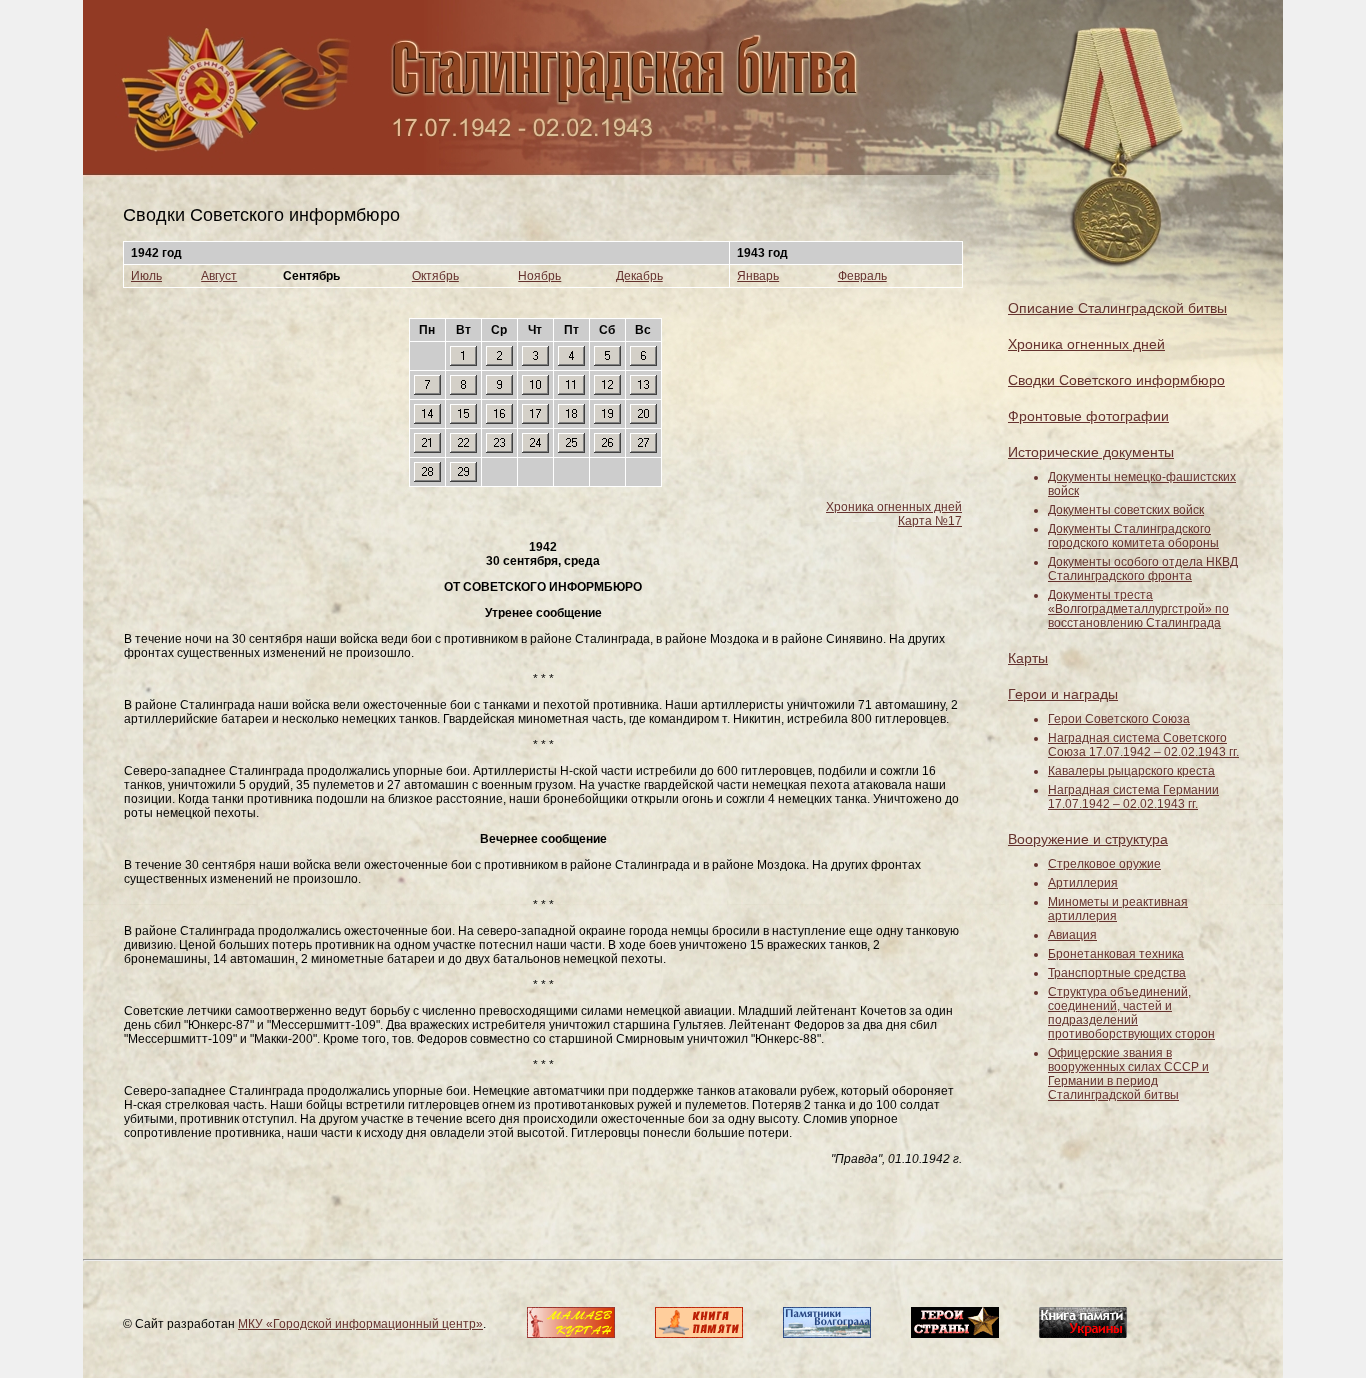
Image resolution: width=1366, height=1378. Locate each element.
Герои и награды (1063, 694)
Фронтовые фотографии (1088, 416)
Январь (758, 276)
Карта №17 (930, 521)
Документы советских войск (1126, 510)
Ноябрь (539, 276)
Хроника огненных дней (894, 507)
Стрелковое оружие (1104, 864)
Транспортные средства (1117, 973)
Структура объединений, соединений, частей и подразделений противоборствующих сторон (1131, 1013)
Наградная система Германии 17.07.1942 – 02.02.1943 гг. (1133, 797)
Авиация (1072, 935)
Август (219, 276)
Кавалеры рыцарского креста (1131, 771)
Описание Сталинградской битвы (1117, 308)
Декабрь (639, 276)
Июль (146, 276)
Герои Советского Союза (1119, 719)
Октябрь (435, 276)
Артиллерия (1083, 883)
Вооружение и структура (1088, 839)
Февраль (862, 276)
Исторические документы (1091, 452)
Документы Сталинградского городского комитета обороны (1133, 536)
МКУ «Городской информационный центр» (360, 1324)
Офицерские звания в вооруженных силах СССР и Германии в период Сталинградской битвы (1128, 1074)
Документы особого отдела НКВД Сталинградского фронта (1143, 569)
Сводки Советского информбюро (1116, 380)
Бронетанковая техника (1116, 954)
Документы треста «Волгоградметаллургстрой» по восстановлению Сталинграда (1138, 609)
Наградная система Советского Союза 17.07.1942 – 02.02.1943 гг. (1143, 745)
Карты (1028, 658)
